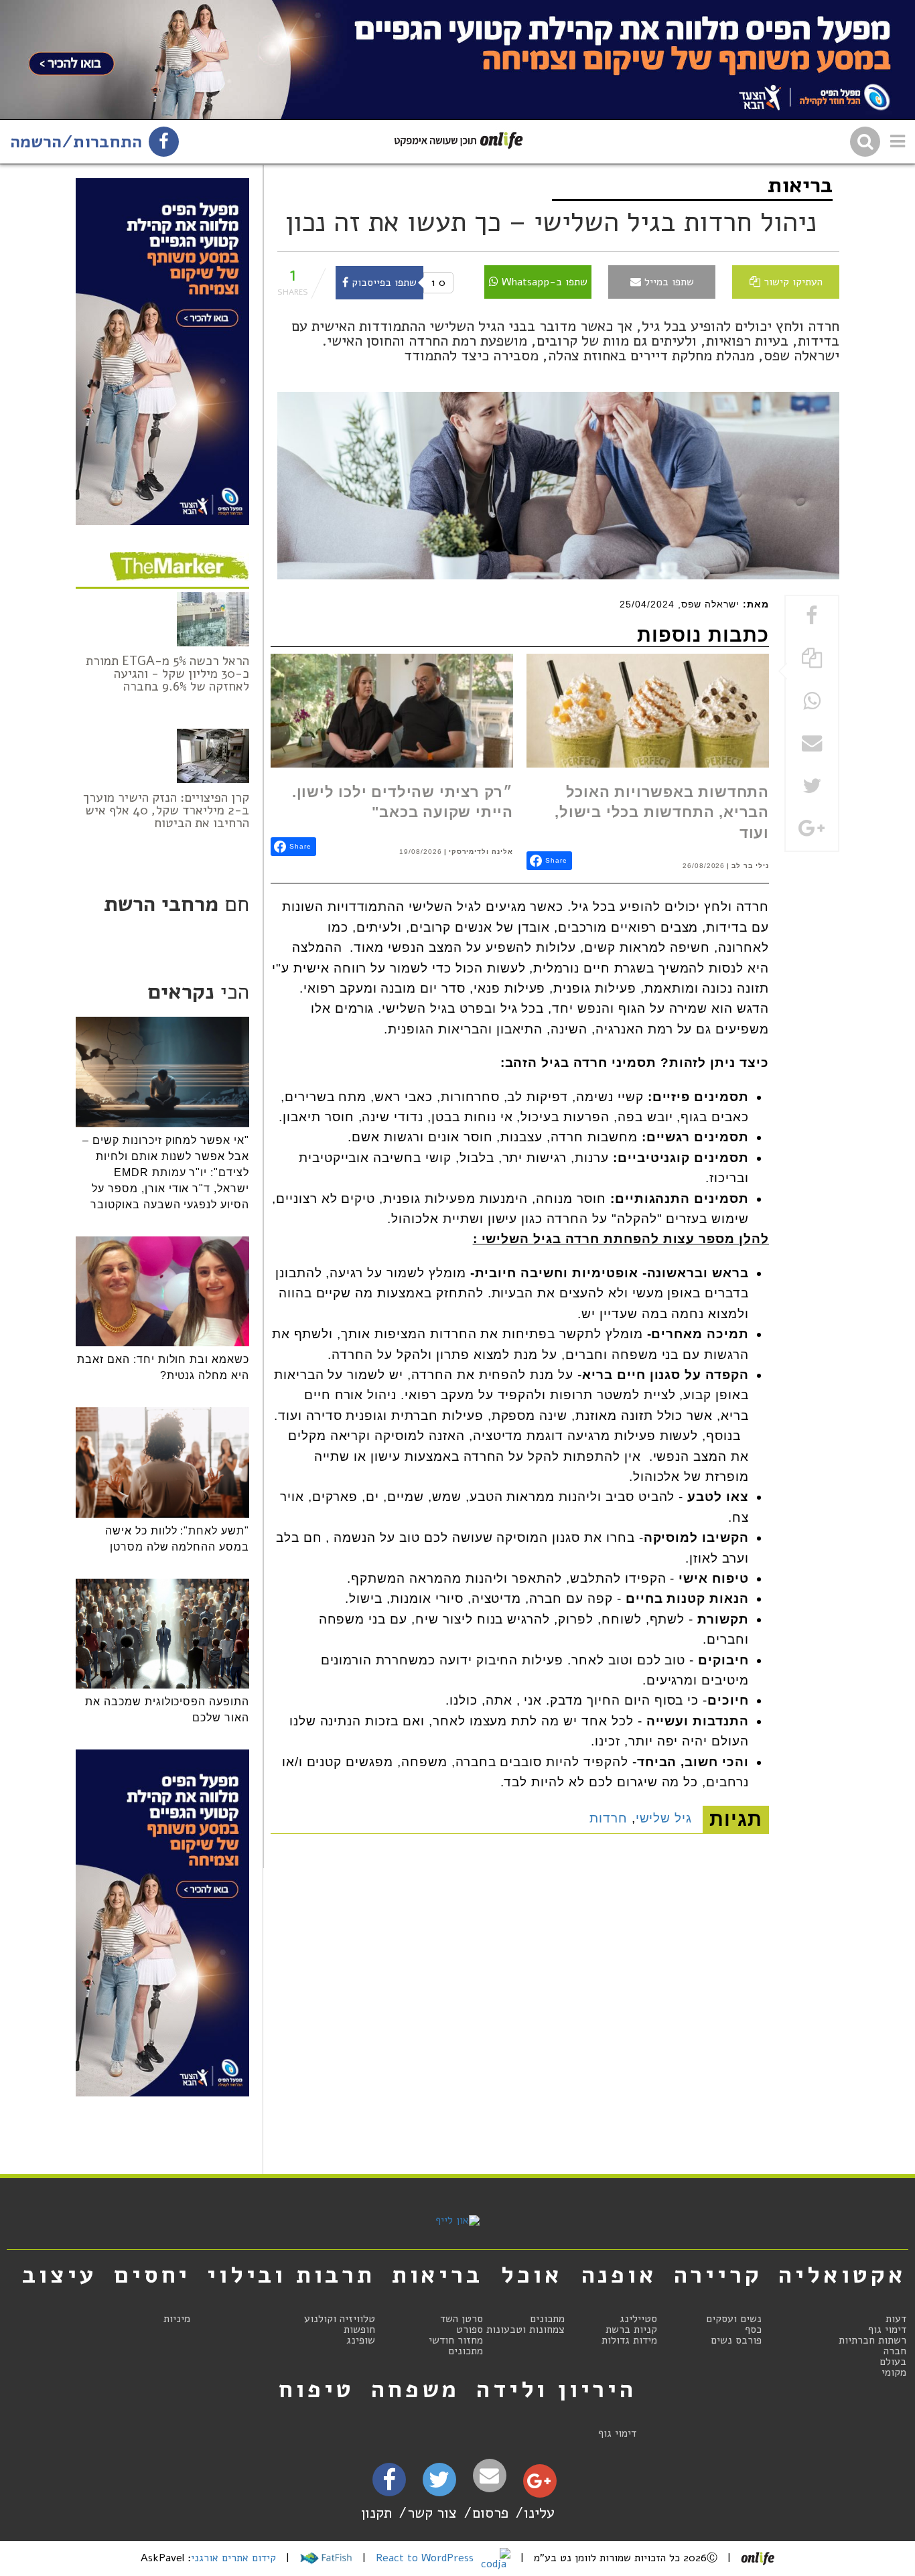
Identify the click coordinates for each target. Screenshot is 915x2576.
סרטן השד (462, 2319)
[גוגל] (539, 2484)
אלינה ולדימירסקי (481, 852)
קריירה (718, 2275)
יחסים (152, 2275)
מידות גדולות (629, 2340)
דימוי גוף (887, 2330)
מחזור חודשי (456, 2340)
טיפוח (316, 2389)
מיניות (177, 2319)
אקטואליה (842, 2275)
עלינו (539, 2513)
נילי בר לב (750, 866)
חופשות (359, 2330)
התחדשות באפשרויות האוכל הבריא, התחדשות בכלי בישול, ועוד (662, 812)
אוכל (532, 2275)
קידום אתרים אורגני (233, 2558)
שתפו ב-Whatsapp (543, 282)
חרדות (609, 1818)
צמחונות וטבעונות (525, 2330)
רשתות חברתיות (872, 2340)
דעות (896, 2319)
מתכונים (547, 2319)
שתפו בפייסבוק (382, 283)
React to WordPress (426, 2558)
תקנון (376, 2513)
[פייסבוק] (389, 2484)
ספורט (470, 2330)
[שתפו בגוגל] (812, 830)
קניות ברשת (631, 2330)
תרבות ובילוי (291, 2275)
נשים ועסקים (734, 2319)
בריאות (800, 185)
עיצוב (60, 2275)
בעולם (893, 2362)
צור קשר (432, 2513)
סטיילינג (638, 2319)
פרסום (490, 2513)
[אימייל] (490, 2476)
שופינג (361, 2340)
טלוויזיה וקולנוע (340, 2319)
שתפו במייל (667, 282)
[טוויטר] (439, 2484)
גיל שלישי (664, 1818)
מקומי (894, 2372)
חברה (895, 2351)
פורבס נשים (736, 2340)
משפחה (415, 2389)
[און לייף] (457, 2220)
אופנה (619, 2275)
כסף (753, 2330)
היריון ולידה (556, 2389)
